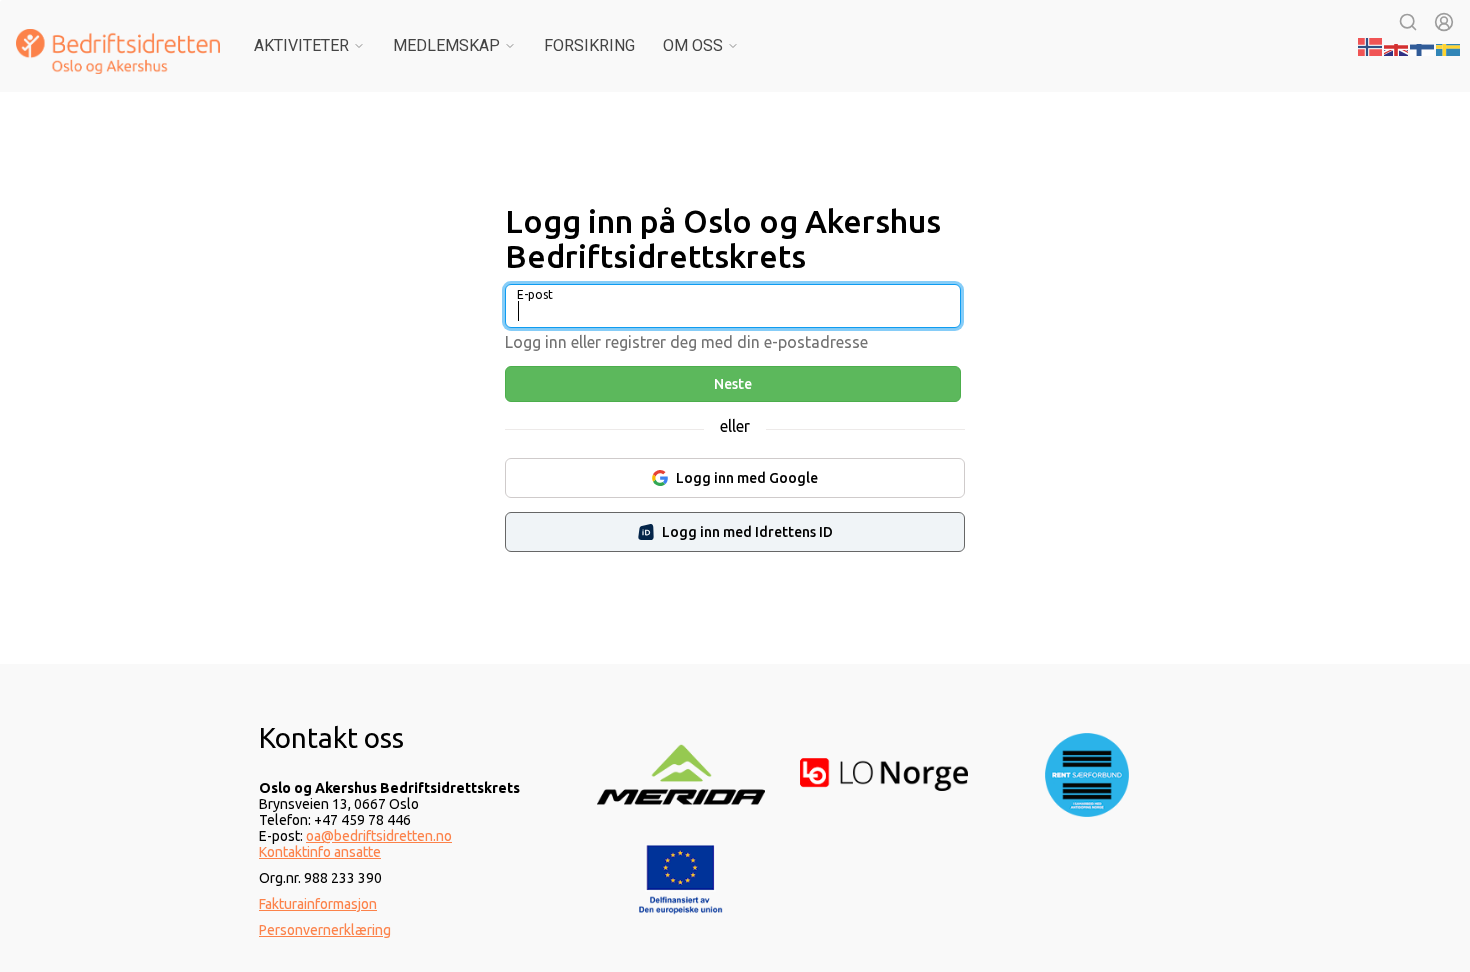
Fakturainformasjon (318, 904)
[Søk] (1408, 22)
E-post (535, 294)
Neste (733, 384)
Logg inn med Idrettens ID (747, 532)
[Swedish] (1449, 45)
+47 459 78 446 (362, 820)
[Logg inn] (1444, 22)
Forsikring (589, 45)
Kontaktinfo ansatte (320, 852)
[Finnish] (1423, 45)
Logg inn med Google (747, 478)
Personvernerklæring (325, 930)
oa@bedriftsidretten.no (379, 836)
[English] (1397, 45)
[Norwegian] (1371, 45)
